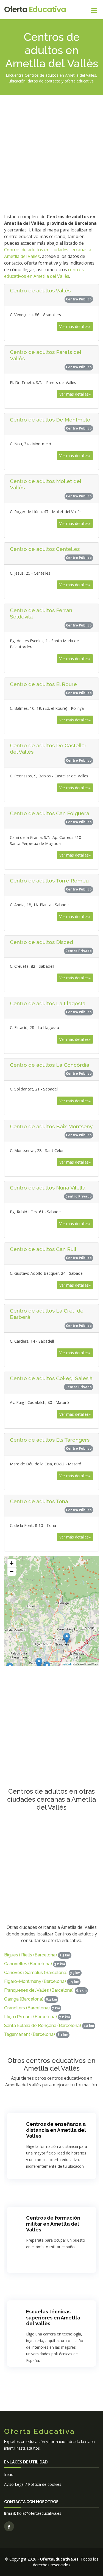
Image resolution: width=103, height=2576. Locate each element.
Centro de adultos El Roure (43, 684)
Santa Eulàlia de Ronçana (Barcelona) (43, 2026)
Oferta (35, 10)
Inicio (9, 2474)
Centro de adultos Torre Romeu (49, 881)
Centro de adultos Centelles (45, 549)
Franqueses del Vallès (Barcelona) (39, 1990)
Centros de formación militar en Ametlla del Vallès (53, 2224)
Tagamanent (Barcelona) (30, 2034)
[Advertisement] (51, 153)
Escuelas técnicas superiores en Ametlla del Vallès (53, 2318)
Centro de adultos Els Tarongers (50, 1440)
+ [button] (12, 1563)
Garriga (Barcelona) (24, 1999)
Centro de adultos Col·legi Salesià (51, 1378)
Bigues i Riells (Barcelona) (30, 1955)
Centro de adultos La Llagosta (48, 1003)
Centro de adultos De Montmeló (50, 420)
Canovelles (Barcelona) (28, 1964)
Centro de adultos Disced (41, 942)
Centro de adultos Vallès (40, 290)
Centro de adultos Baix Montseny (51, 1126)
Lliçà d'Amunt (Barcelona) (30, 2017)
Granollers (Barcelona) (27, 2008)
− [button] (12, 1571)
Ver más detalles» (75, 326)
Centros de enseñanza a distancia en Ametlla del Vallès (56, 2130)
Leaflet (66, 1664)
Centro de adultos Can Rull (43, 1249)
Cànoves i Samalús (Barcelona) (36, 1973)
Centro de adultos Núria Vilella (48, 1188)
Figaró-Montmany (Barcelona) (35, 1981)
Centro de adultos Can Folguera (50, 813)
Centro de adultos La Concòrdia (50, 1065)
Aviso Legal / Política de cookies (33, 2484)
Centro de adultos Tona (39, 1501)
